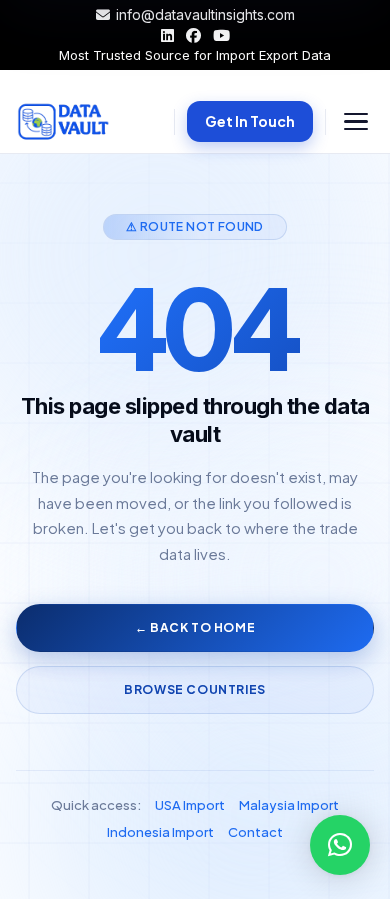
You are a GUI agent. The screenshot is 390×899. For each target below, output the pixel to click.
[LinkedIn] (167, 35)
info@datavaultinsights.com (205, 15)
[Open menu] (356, 122)
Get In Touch (250, 121)
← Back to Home (195, 627)
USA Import (190, 805)
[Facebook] (193, 35)
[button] (340, 845)
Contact (255, 832)
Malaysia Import (289, 805)
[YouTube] (221, 35)
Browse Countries (195, 689)
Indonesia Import (160, 832)
